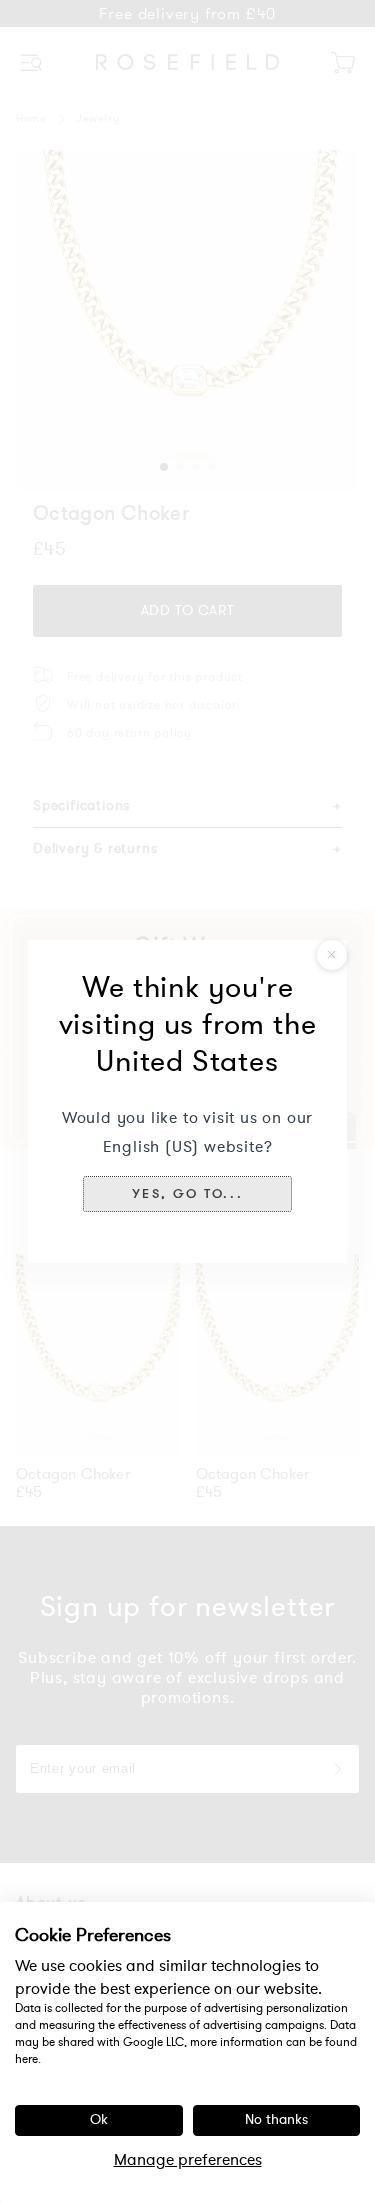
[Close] (332, 955)
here (26, 2059)
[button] (187, 1194)
